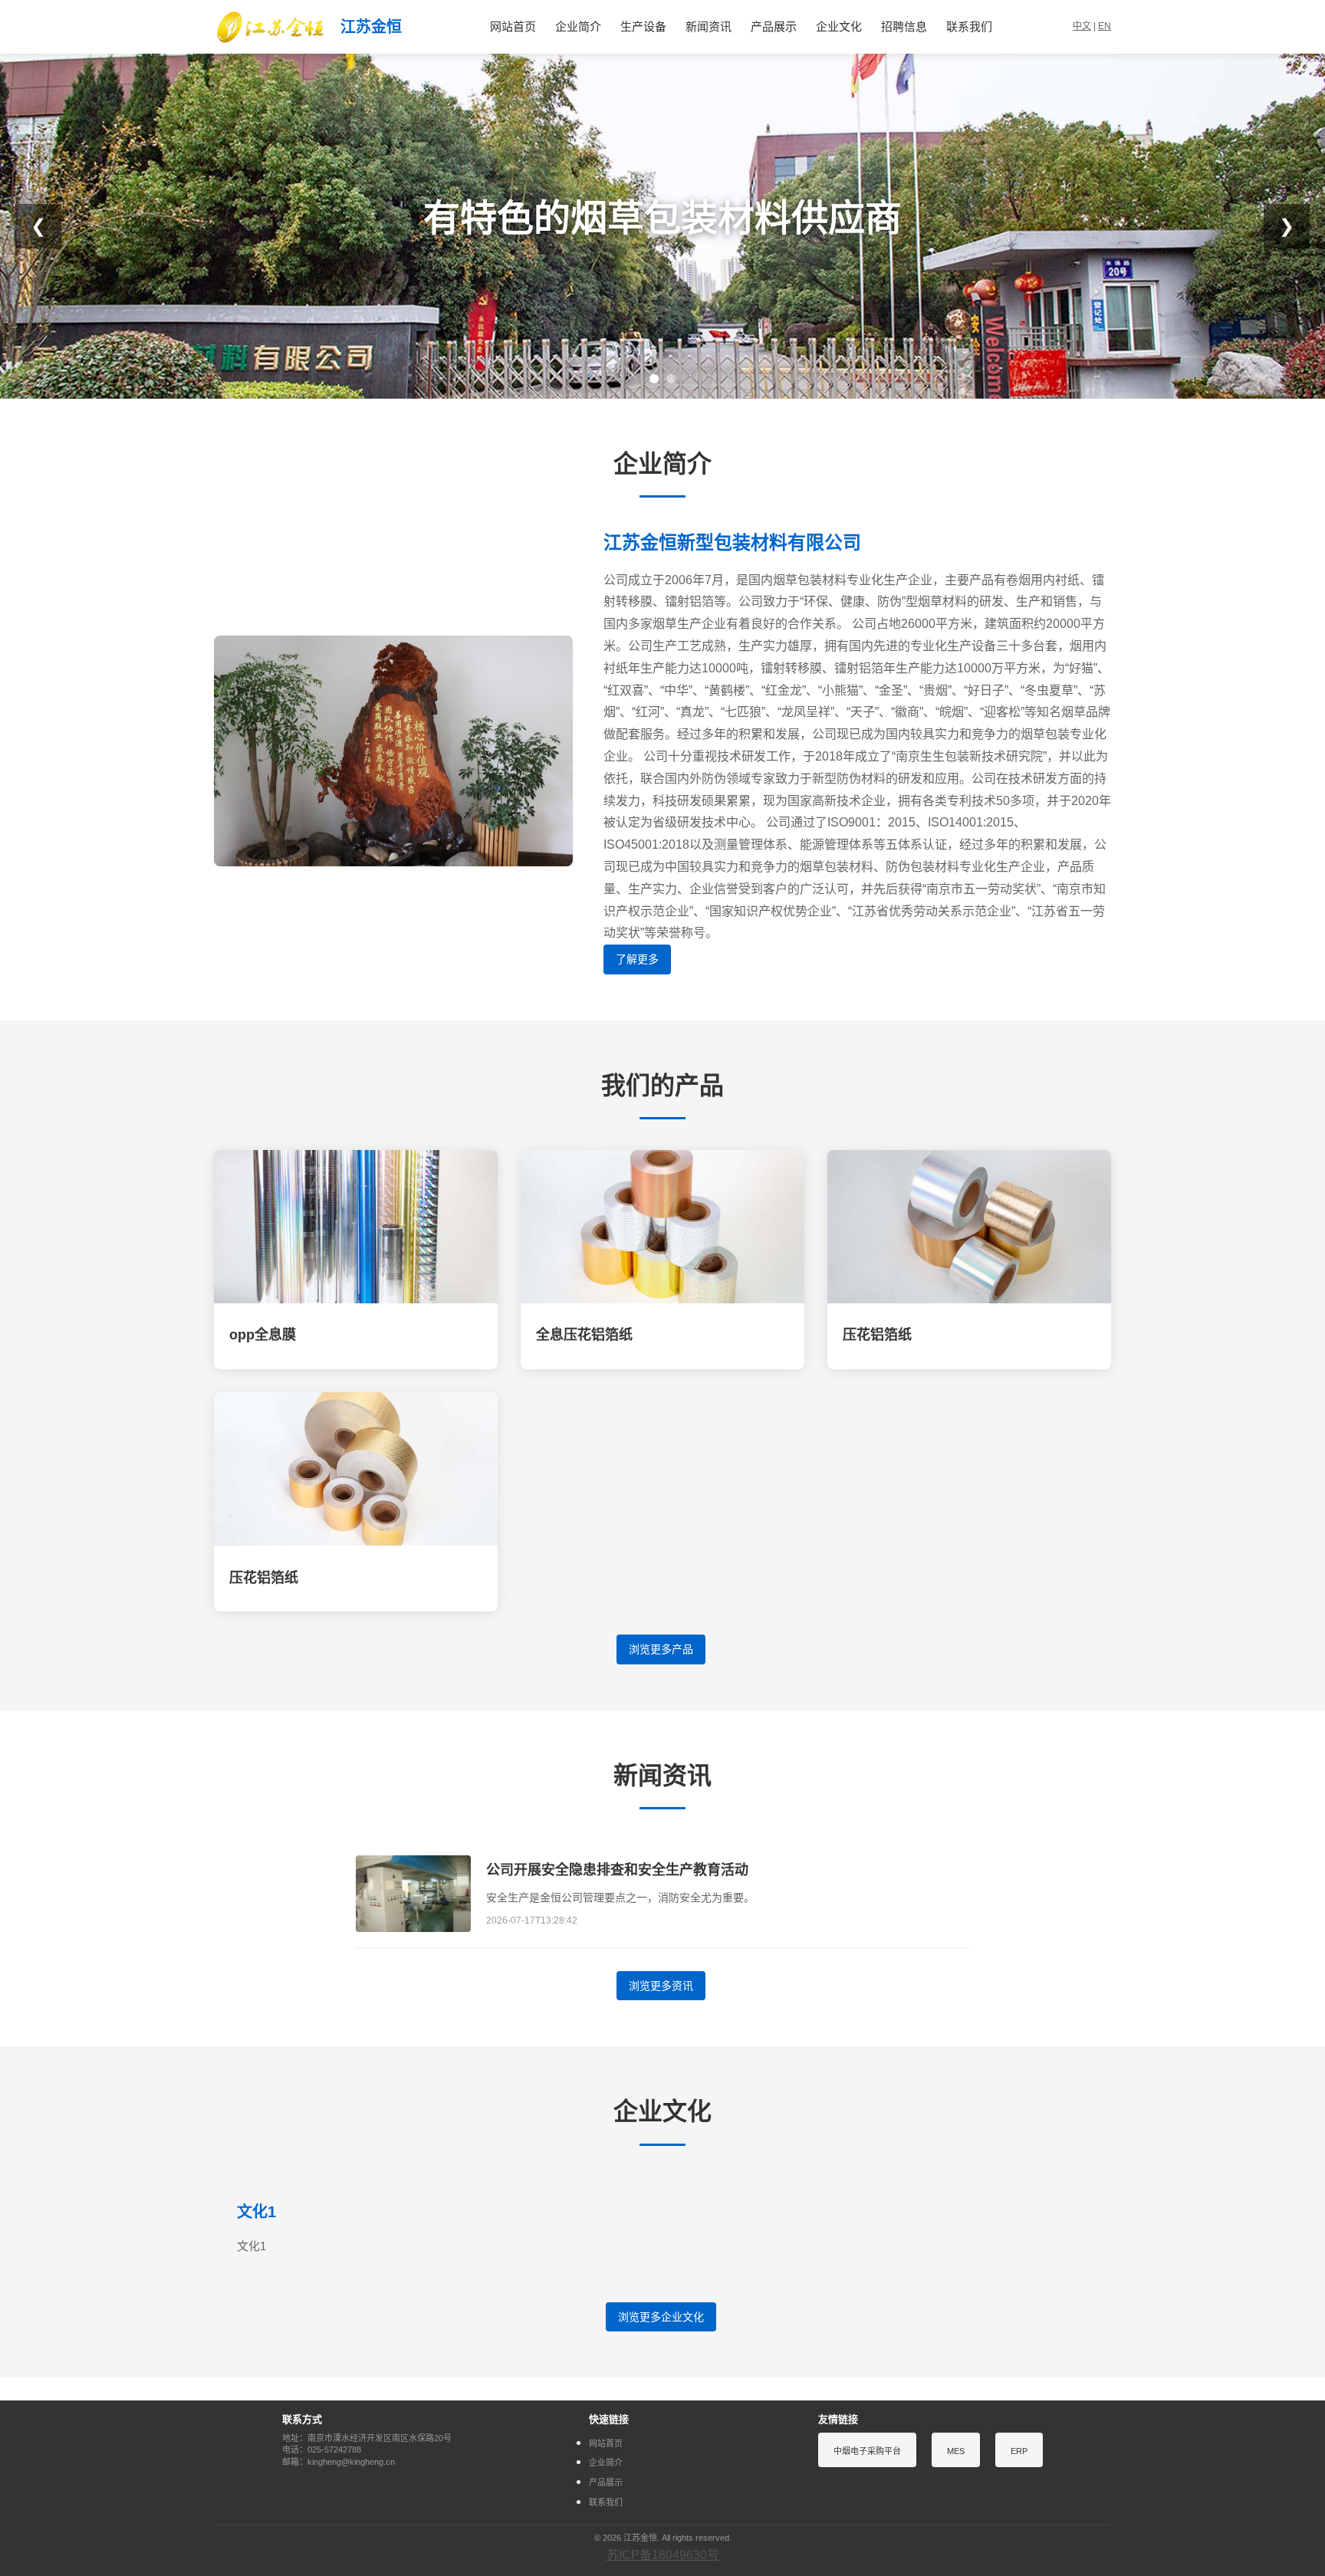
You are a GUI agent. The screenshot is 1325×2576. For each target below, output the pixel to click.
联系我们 (969, 26)
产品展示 (774, 26)
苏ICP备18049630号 (663, 2555)
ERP (1019, 2451)
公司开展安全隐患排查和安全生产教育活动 (617, 1870)
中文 (1082, 26)
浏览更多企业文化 (661, 2317)
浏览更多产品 (661, 1649)
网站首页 (513, 26)
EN (1105, 26)
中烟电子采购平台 (867, 2451)
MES (956, 2451)
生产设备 (643, 26)
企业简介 (578, 26)
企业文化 (839, 26)
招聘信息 (904, 26)
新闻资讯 (709, 26)
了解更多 (637, 959)
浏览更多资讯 (661, 1986)
